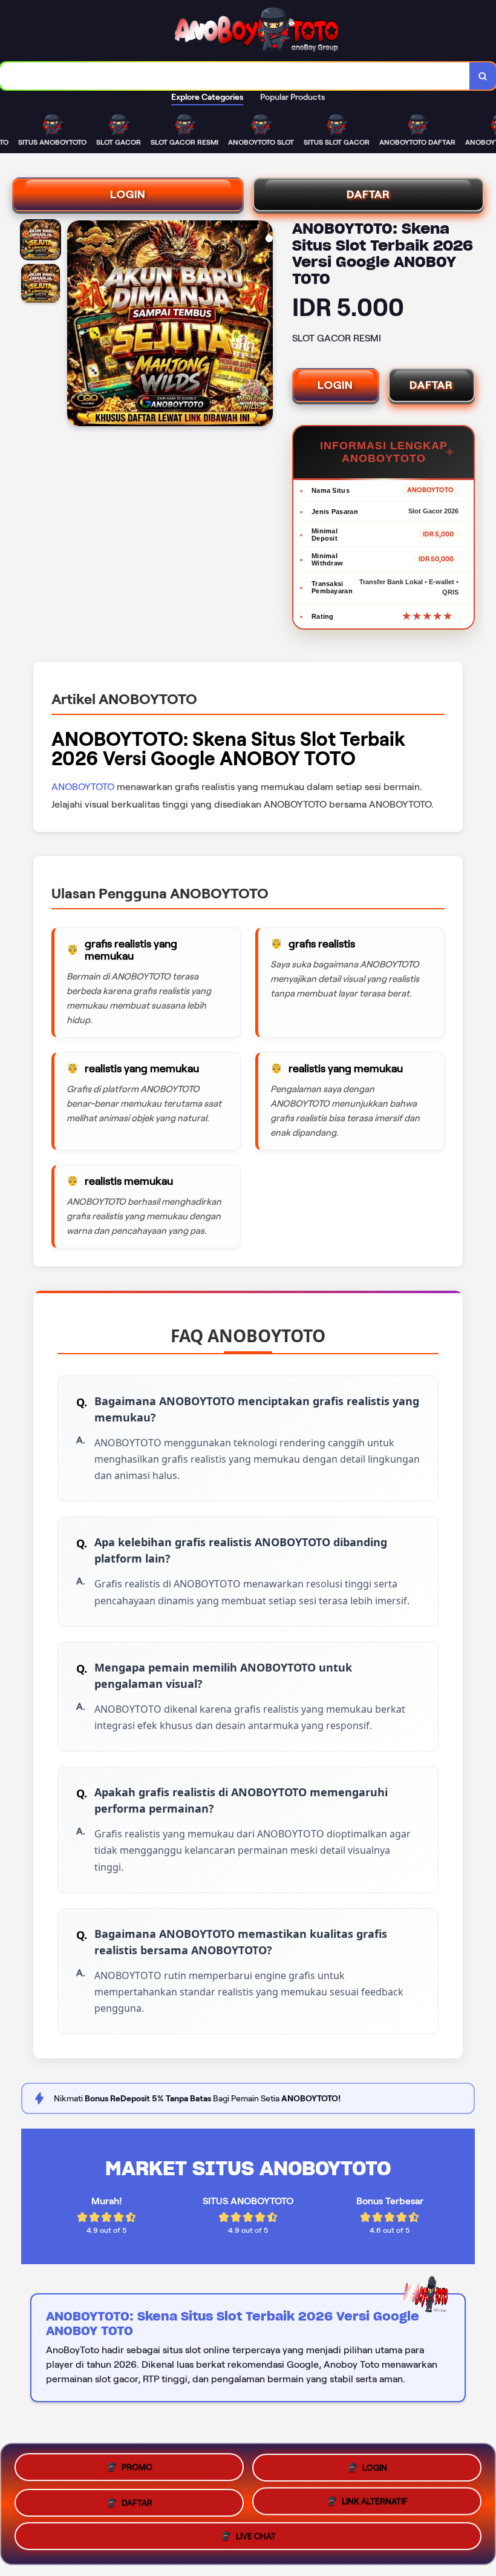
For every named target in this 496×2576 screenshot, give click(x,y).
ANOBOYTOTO (83, 787)
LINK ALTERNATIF (375, 2503)
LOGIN (128, 194)
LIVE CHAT (256, 2540)
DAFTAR (368, 194)
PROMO (137, 2463)
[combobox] (235, 76)
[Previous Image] (77, 325)
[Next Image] (263, 325)
